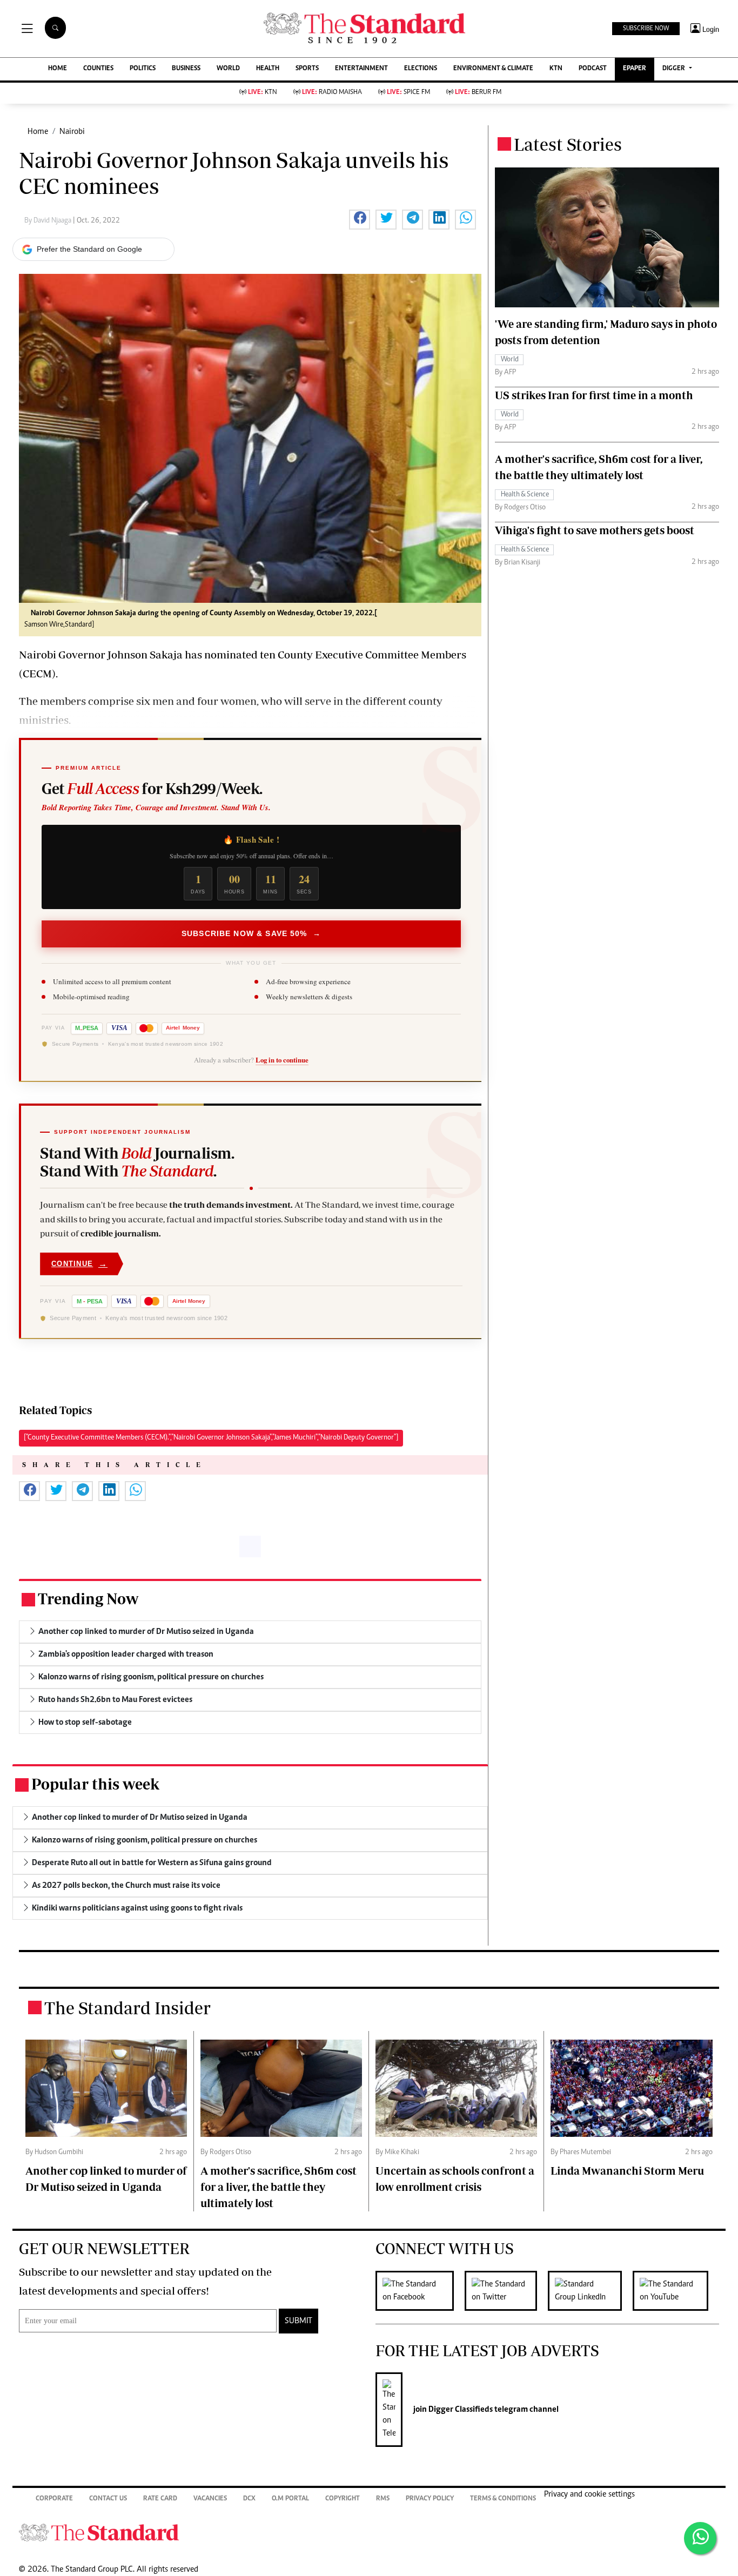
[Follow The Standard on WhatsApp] (700, 2538)
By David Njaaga (49, 221)
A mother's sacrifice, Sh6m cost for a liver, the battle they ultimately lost (279, 2187)
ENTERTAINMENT (361, 69)
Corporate (54, 2499)
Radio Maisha (332, 93)
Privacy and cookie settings (589, 2494)
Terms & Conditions (503, 2499)
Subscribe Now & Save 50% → (251, 933)
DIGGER (675, 69)
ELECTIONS (421, 69)
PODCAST (593, 69)
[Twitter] (506, 2291)
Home (38, 132)
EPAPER (635, 69)
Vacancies (210, 2499)
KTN (556, 69)
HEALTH (268, 69)
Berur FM (478, 93)
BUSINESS (186, 69)
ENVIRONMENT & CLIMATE (493, 69)
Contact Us (108, 2499)
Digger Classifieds (460, 2410)
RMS (383, 2499)
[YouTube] (676, 2291)
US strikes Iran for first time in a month (594, 395)
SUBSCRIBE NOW (646, 29)
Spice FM (408, 93)
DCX (249, 2499)
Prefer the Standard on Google (89, 249)
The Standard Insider (128, 2008)
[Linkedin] (590, 2291)
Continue (79, 1264)
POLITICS (143, 69)
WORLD (228, 69)
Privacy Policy (430, 2499)
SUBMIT (298, 2321)
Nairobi (72, 132)
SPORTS (307, 69)
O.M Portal (290, 2499)
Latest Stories (568, 144)
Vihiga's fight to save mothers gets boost (595, 530)
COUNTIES (98, 69)
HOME (58, 69)
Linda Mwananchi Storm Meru (627, 2171)
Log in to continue (282, 1060)
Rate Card (160, 2499)
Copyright (343, 2499)
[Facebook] (420, 2291)
